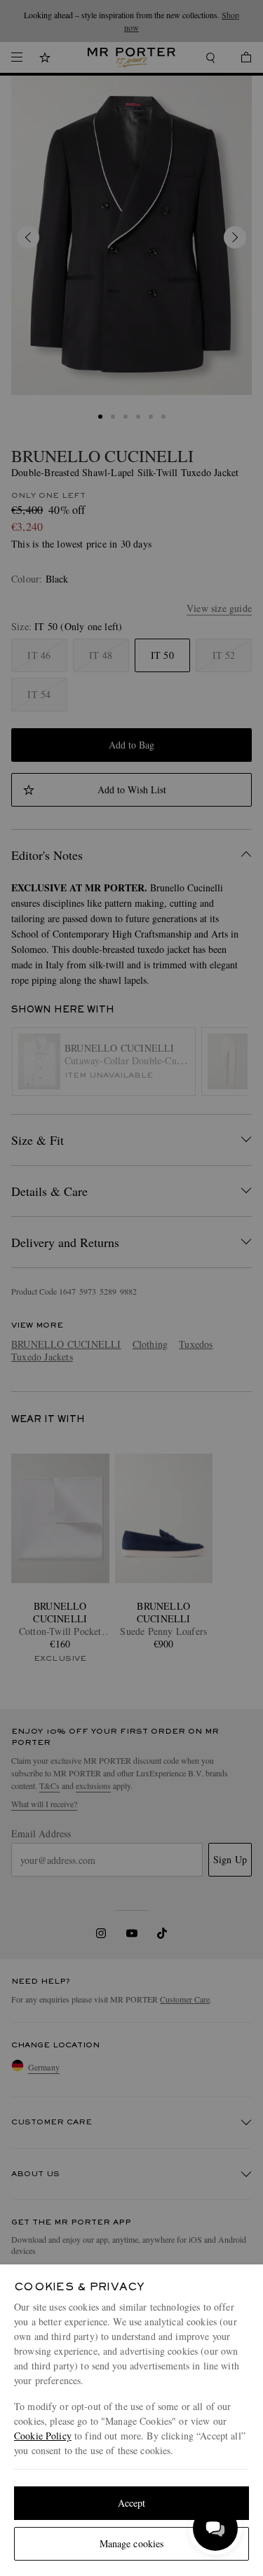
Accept (132, 2503)
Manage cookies (132, 2543)
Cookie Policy (43, 2436)
